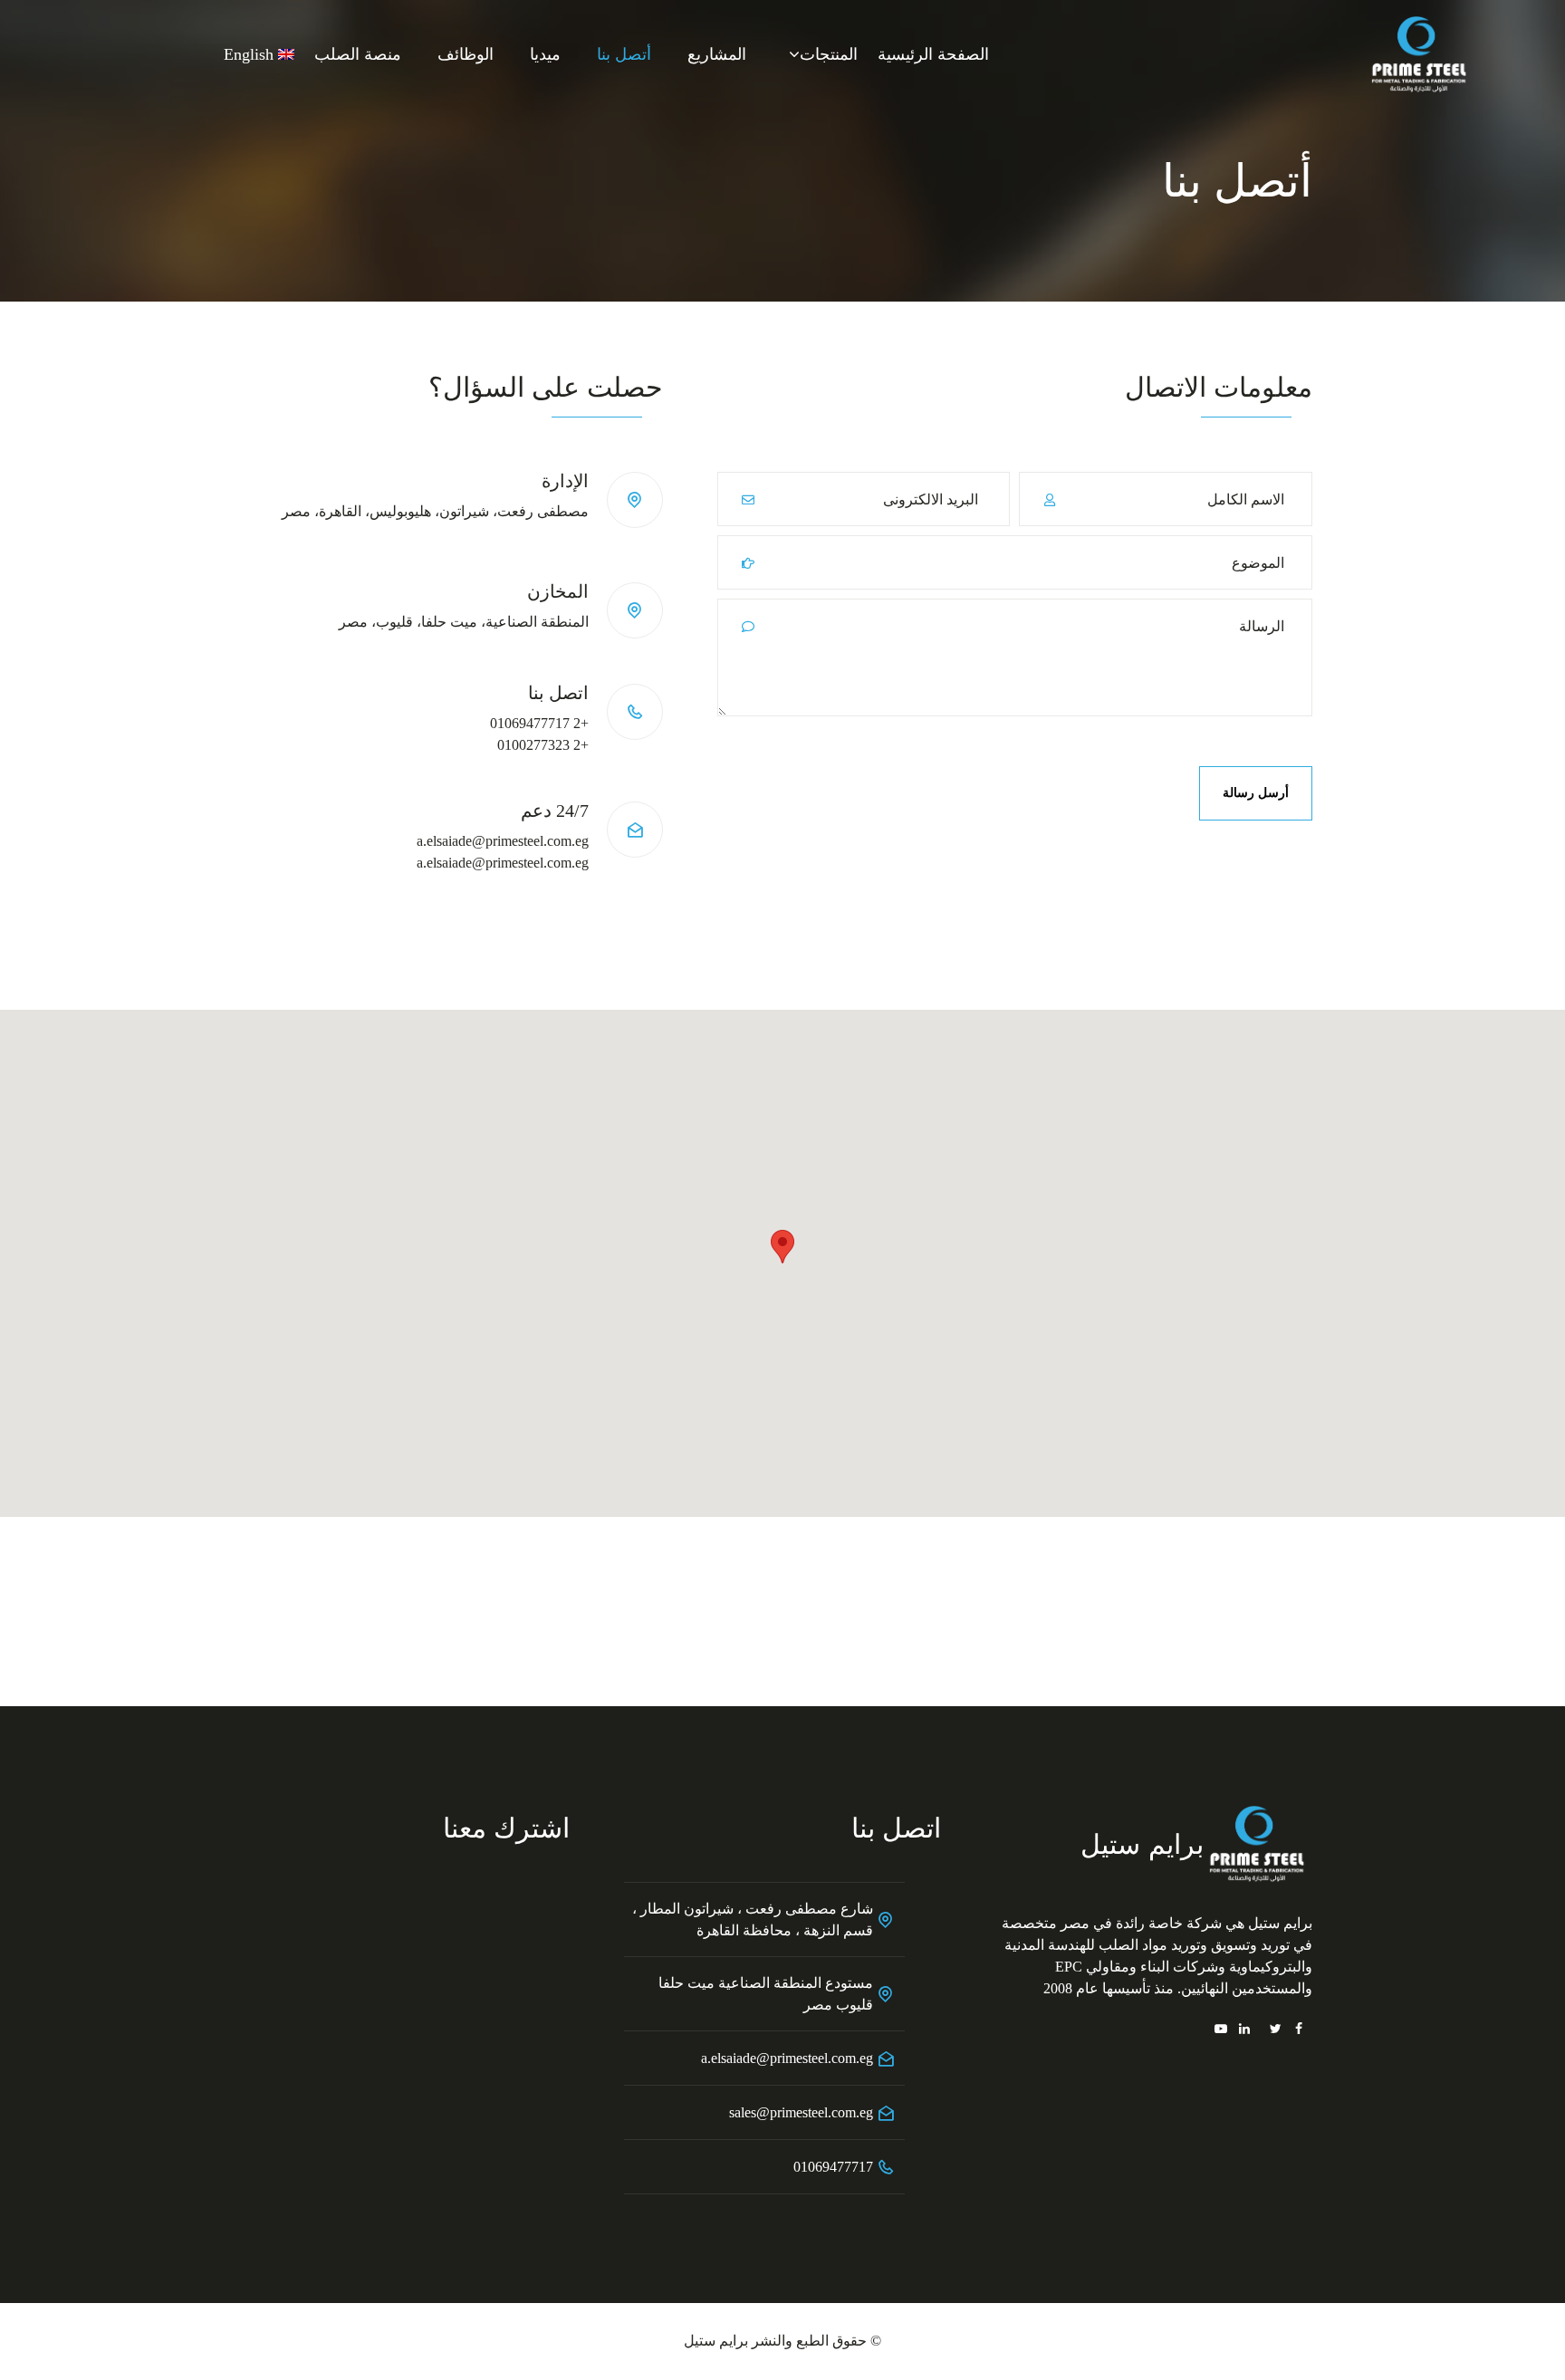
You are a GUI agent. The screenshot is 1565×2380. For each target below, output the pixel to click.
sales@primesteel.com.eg (801, 2112)
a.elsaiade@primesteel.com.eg (503, 841)
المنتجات (829, 54)
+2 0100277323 (543, 745)
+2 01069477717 (539, 723)
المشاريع (717, 54)
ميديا (545, 54)
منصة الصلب (358, 54)
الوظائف (466, 54)
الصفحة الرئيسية (933, 54)
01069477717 (833, 2167)
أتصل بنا (624, 54)
